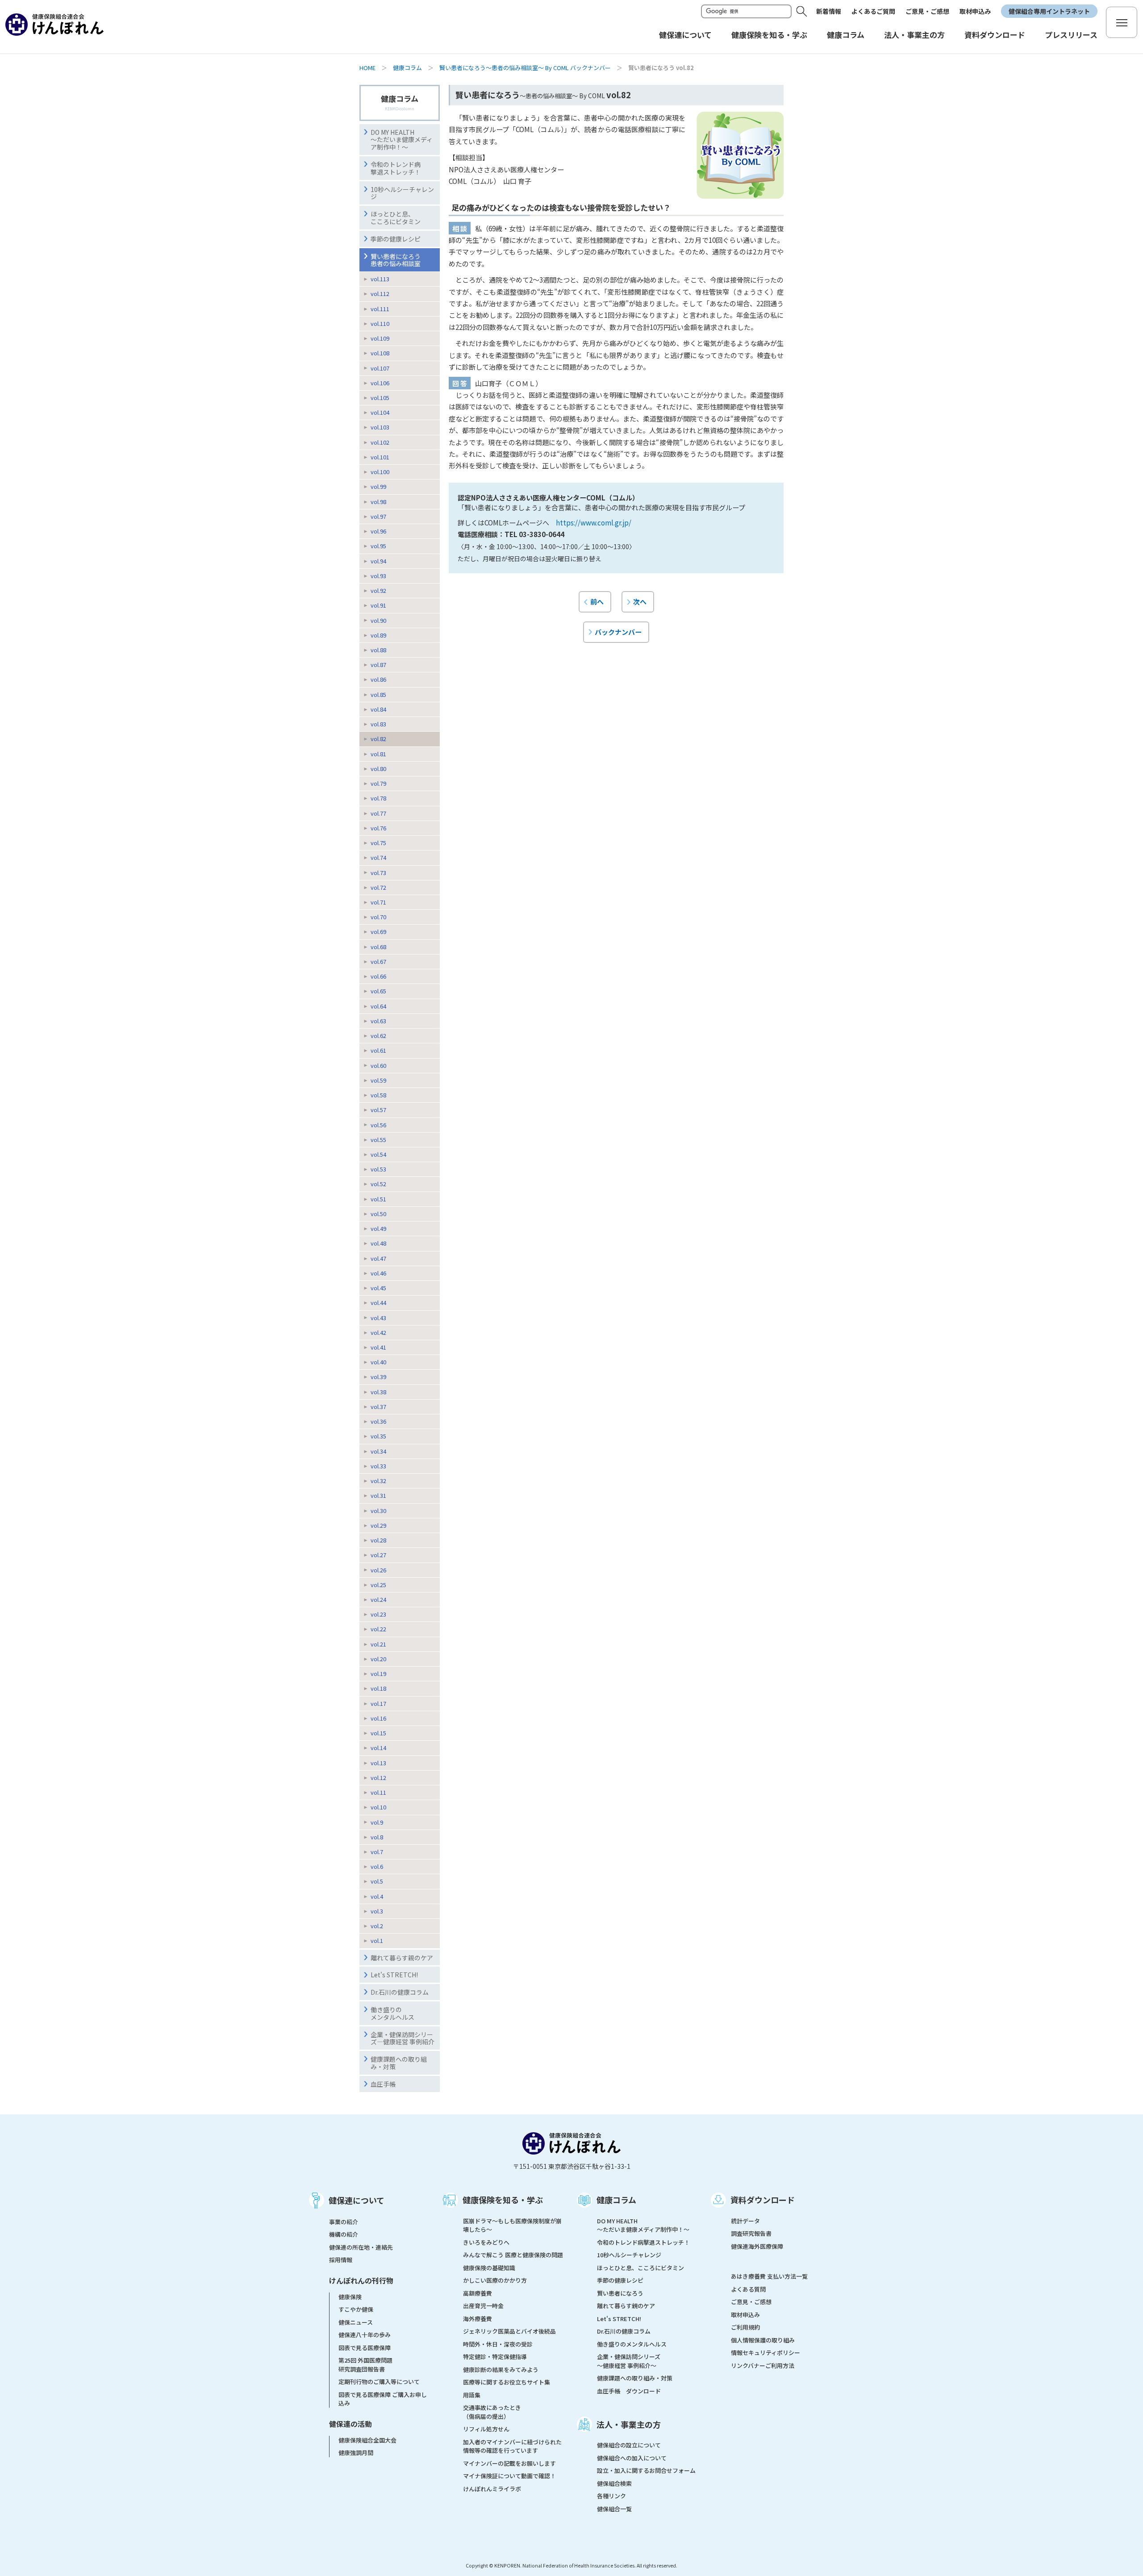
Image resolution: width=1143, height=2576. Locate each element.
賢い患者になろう (620, 2293)
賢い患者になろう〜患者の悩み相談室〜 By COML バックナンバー (525, 68)
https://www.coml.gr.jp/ (594, 522)
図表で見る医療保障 (365, 2348)
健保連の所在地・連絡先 (361, 2247)
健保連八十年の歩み (365, 2335)
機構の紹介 (344, 2234)
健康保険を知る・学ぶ (503, 2200)
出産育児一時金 (483, 2306)
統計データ (745, 2221)
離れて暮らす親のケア (402, 1958)
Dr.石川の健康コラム (400, 1992)
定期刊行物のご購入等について (379, 2382)
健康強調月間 (356, 2453)
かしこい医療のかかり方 (495, 2280)
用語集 (472, 2395)
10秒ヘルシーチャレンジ (402, 193)
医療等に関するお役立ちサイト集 (507, 2382)
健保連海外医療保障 (757, 2246)
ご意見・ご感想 (927, 11)
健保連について (357, 2200)
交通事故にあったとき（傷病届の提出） (492, 2412)
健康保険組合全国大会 (367, 2440)
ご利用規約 (745, 2327)
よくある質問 (748, 2289)
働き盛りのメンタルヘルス (392, 2013)
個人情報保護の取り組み (763, 2340)
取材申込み (975, 11)
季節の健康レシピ (396, 239)
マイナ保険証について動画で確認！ (509, 2476)
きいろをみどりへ (486, 2242)
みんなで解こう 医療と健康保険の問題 (513, 2255)
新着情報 (829, 11)
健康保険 (350, 2297)
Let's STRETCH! (394, 1975)
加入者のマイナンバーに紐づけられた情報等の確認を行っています (512, 2446)
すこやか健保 (356, 2309)
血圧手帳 (383, 2084)
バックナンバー (618, 632)
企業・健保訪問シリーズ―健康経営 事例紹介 (403, 2038)
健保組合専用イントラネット (1049, 11)
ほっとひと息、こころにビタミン (396, 218)
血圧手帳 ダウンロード (629, 2391)
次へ (640, 601)
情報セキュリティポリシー (765, 2353)
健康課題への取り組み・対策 (399, 2063)
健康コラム (407, 68)
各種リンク (611, 2496)
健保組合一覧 (614, 2509)
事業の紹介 (344, 2222)
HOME (367, 68)
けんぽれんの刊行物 (361, 2280)
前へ (597, 601)
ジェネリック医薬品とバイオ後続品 (509, 2331)
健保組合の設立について (629, 2445)
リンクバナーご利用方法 (763, 2366)
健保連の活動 (350, 2424)
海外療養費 (478, 2319)
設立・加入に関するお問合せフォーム (646, 2470)
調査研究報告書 (751, 2233)
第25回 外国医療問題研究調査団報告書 (365, 2365)
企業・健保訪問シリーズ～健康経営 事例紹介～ (629, 2361)
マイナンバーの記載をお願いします (509, 2463)
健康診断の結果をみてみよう (501, 2370)
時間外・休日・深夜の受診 (498, 2344)
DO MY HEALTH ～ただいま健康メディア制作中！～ (402, 140)
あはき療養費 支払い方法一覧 (769, 2276)
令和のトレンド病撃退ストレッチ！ (396, 168)
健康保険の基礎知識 (489, 2268)
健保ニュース (356, 2322)
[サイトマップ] (1122, 22)
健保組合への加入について (632, 2458)
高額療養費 (478, 2293)
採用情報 (341, 2260)
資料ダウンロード (763, 2200)
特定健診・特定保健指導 (495, 2357)
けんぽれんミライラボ (492, 2489)
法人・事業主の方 (629, 2424)
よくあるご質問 (873, 11)
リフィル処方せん (486, 2429)
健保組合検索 (614, 2483)
